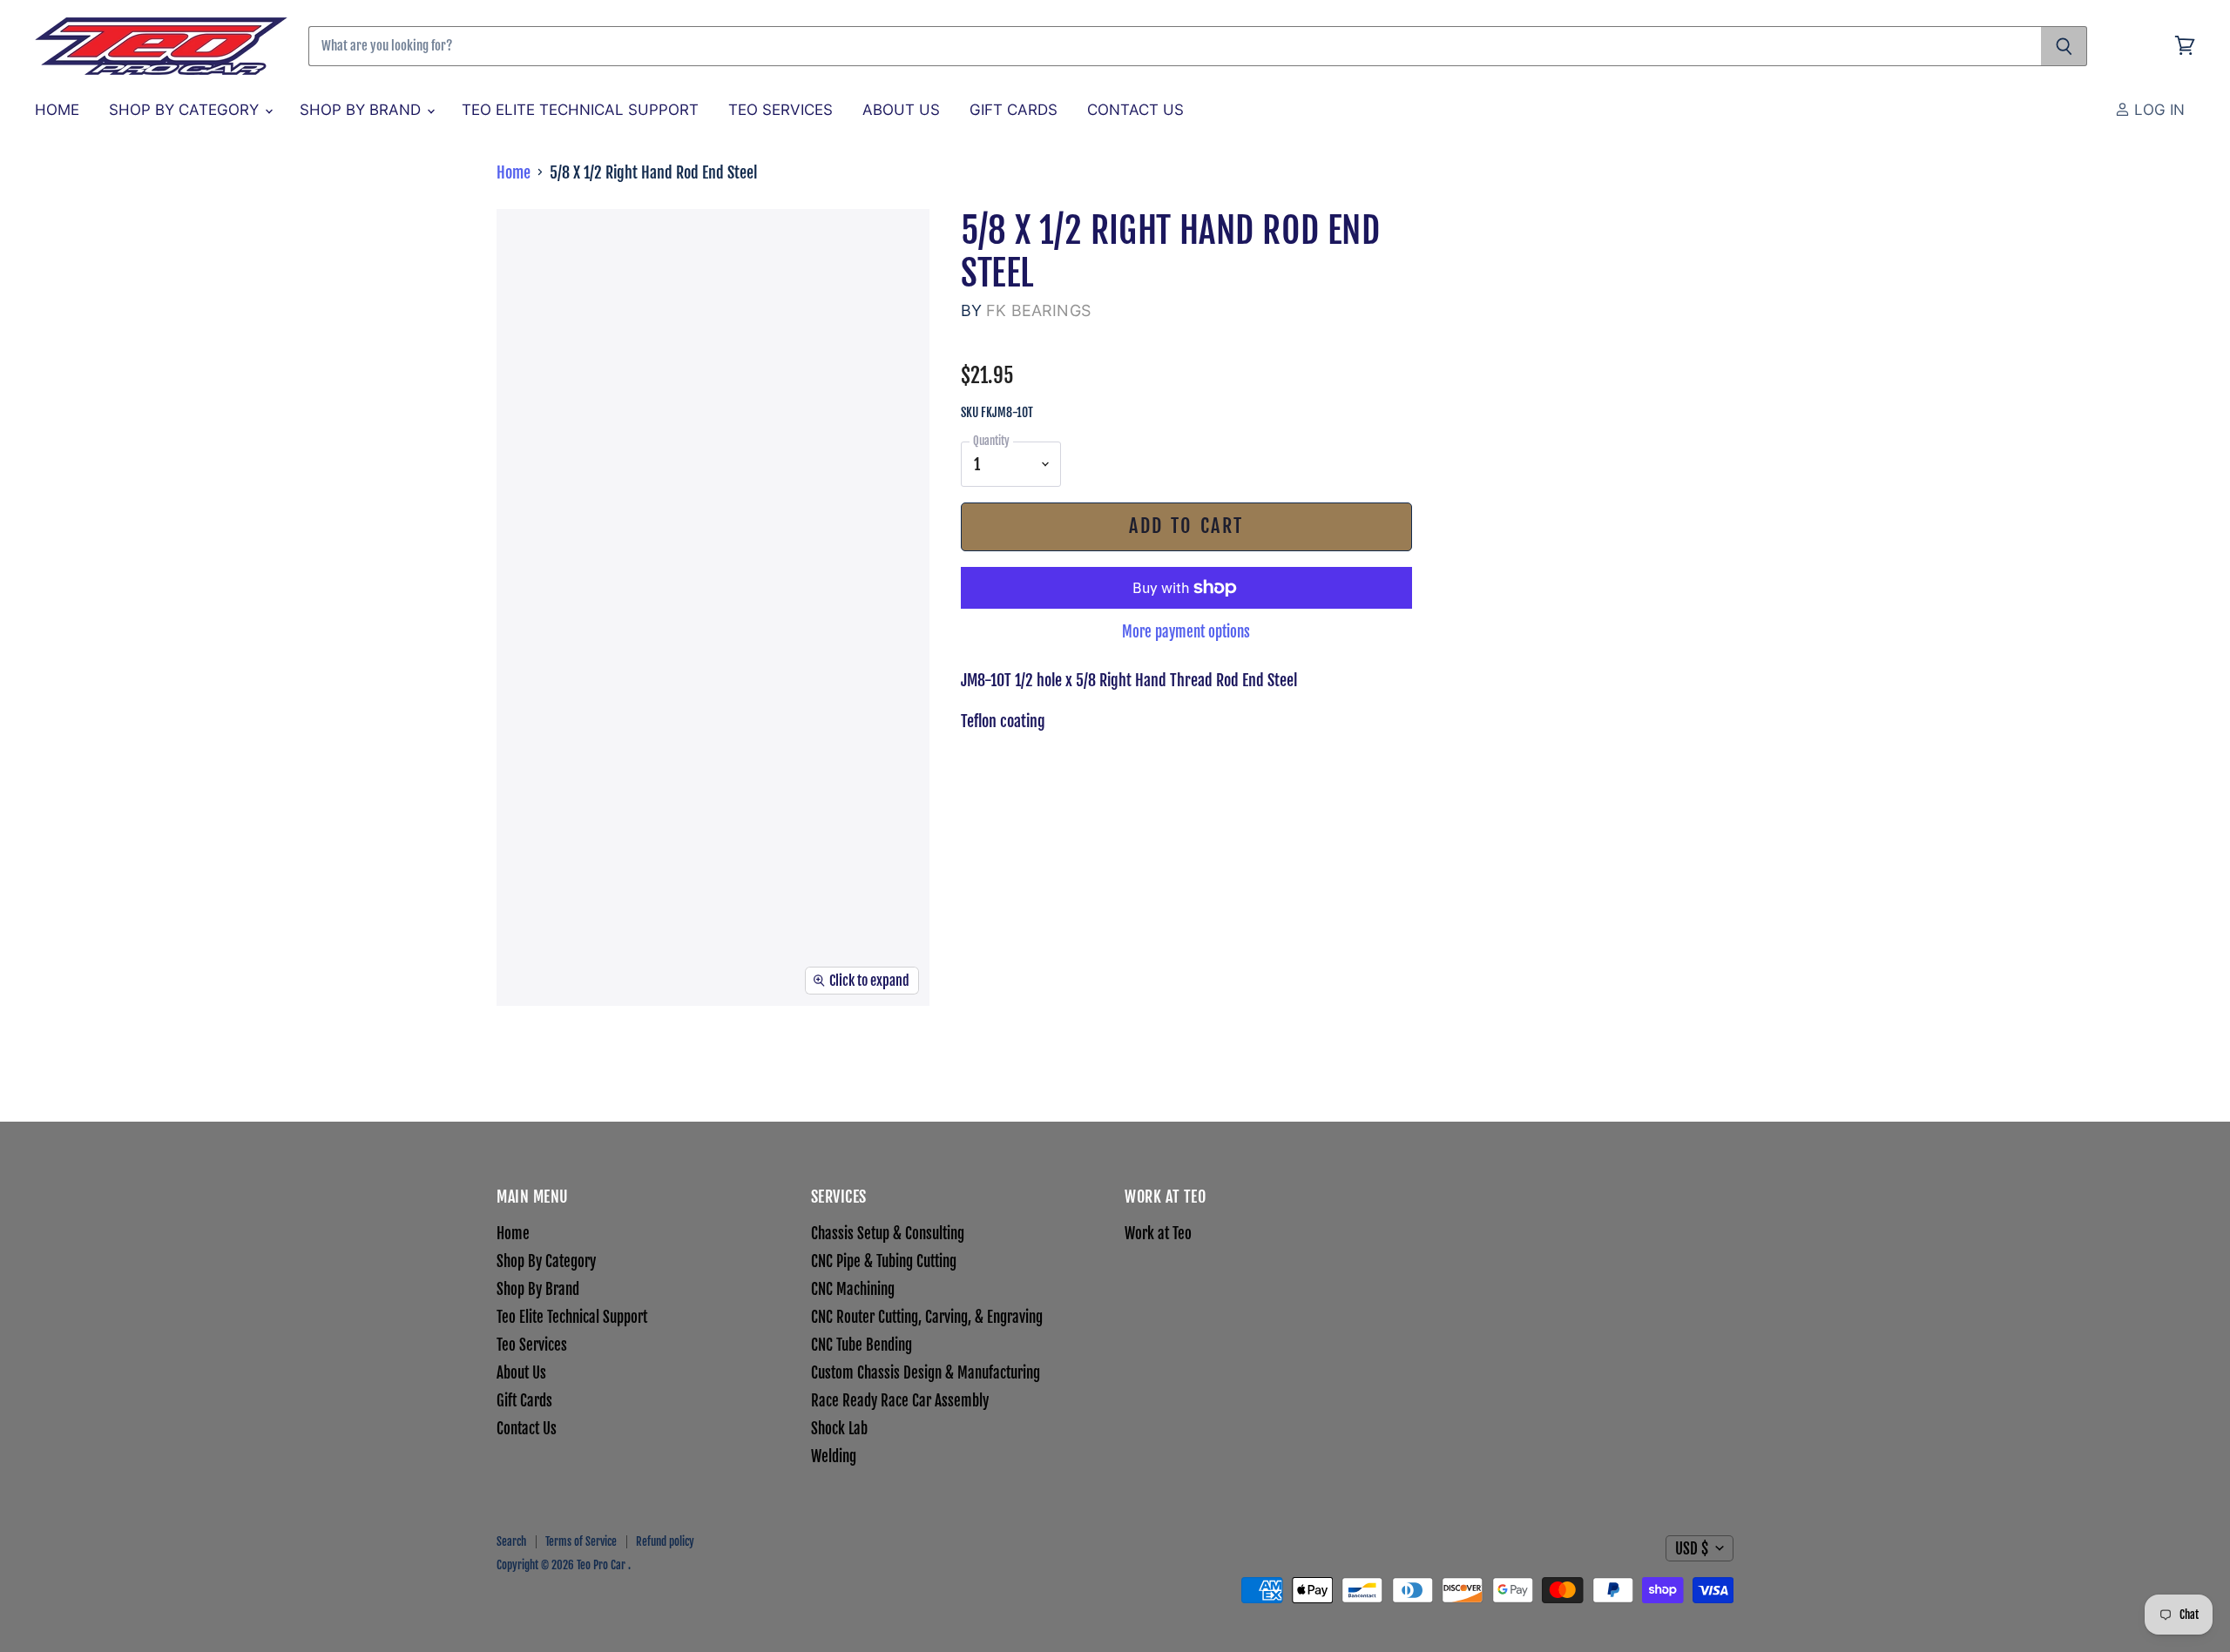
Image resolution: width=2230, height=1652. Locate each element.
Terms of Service (581, 1541)
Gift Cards (1014, 110)
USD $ (1692, 1549)
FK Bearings (1038, 310)
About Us (901, 110)
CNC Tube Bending (862, 1345)
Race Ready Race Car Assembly (900, 1401)
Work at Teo (1158, 1234)
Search (511, 1541)
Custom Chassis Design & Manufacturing (926, 1373)
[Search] (2064, 46)
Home (57, 110)
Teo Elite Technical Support (580, 110)
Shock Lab (839, 1429)
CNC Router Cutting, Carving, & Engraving (927, 1317)
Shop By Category (186, 110)
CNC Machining (853, 1289)
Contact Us (1135, 110)
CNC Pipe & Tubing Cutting (884, 1261)
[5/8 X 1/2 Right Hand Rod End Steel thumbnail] (514, 1057)
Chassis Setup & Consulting (888, 1234)
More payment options (1186, 632)
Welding (834, 1456)
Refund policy (665, 1541)
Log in (2157, 110)
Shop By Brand (362, 110)
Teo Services (780, 110)
